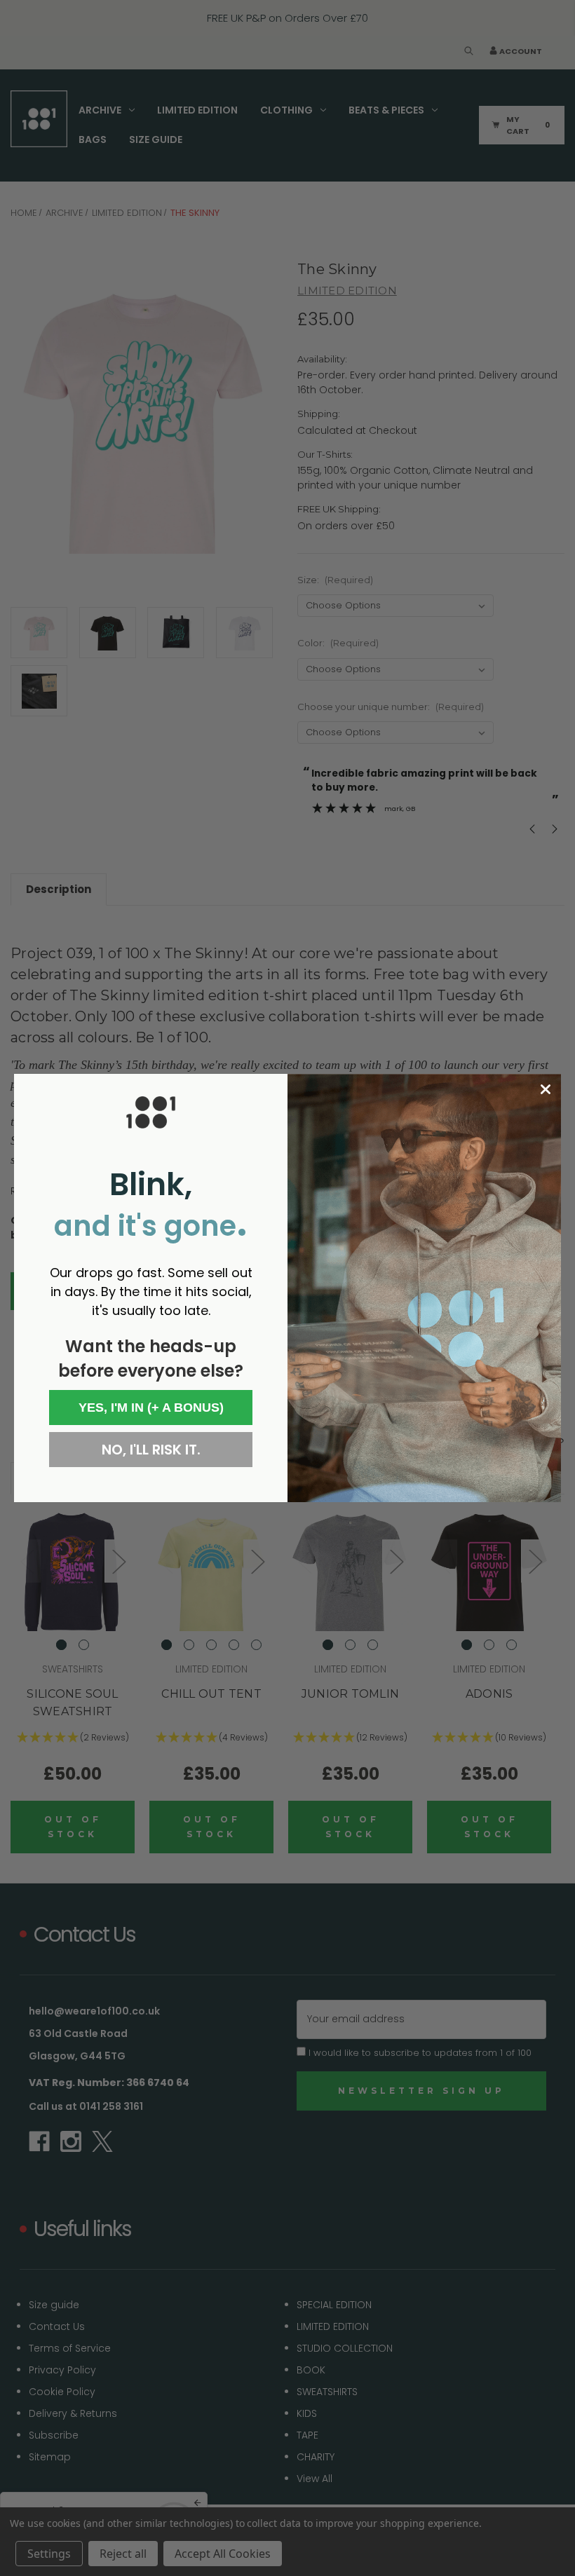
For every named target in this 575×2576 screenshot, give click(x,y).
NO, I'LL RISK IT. (151, 1450)
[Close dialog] (546, 1089)
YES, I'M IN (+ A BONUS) (151, 1408)
